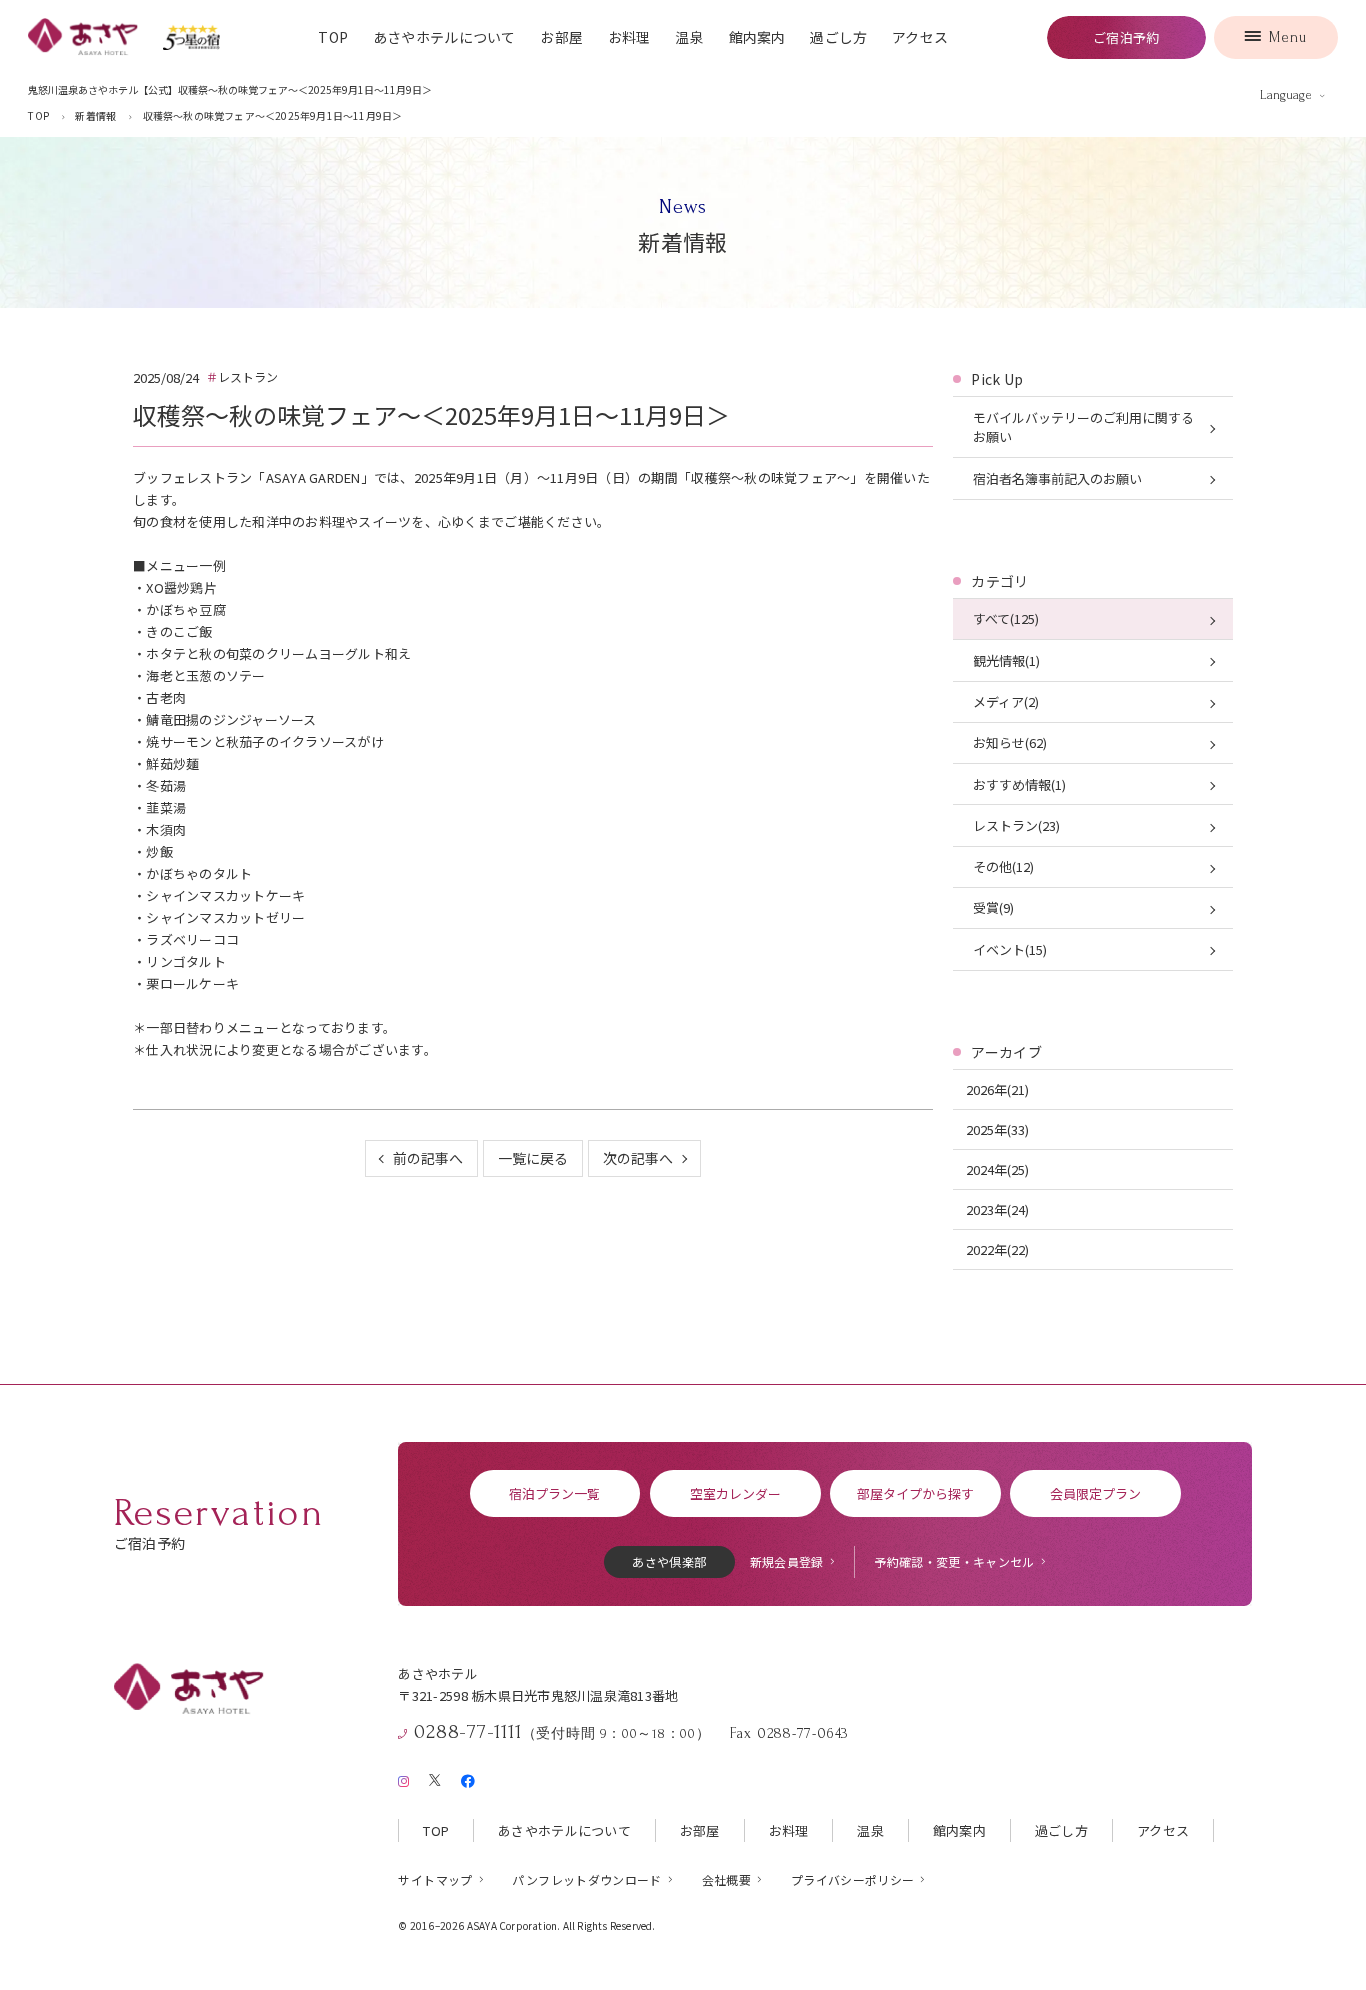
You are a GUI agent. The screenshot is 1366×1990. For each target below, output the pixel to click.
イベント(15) (1010, 949)
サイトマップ (435, 1879)
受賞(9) (993, 907)
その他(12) (1003, 866)
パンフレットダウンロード (586, 1879)
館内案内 (757, 37)
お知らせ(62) (1010, 742)
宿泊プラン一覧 (554, 1493)
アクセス (920, 37)
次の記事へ (638, 1158)
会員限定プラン (1095, 1493)
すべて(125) (1006, 618)
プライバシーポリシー (853, 1879)
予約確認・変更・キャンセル (954, 1561)
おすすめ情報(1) (1019, 784)
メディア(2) (1006, 701)
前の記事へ (428, 1158)
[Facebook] (467, 1777)
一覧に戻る (533, 1158)
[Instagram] (403, 1777)
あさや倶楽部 (669, 1561)
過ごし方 (838, 37)
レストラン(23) (1016, 825)
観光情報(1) (1006, 660)
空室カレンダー (735, 1493)
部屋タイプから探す (915, 1493)
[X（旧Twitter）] (435, 1777)
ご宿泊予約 (1126, 37)
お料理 (629, 37)
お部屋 (561, 37)
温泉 (689, 37)
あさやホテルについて (444, 37)
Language (1286, 95)
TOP (333, 37)
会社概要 (726, 1879)
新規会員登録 (787, 1561)
